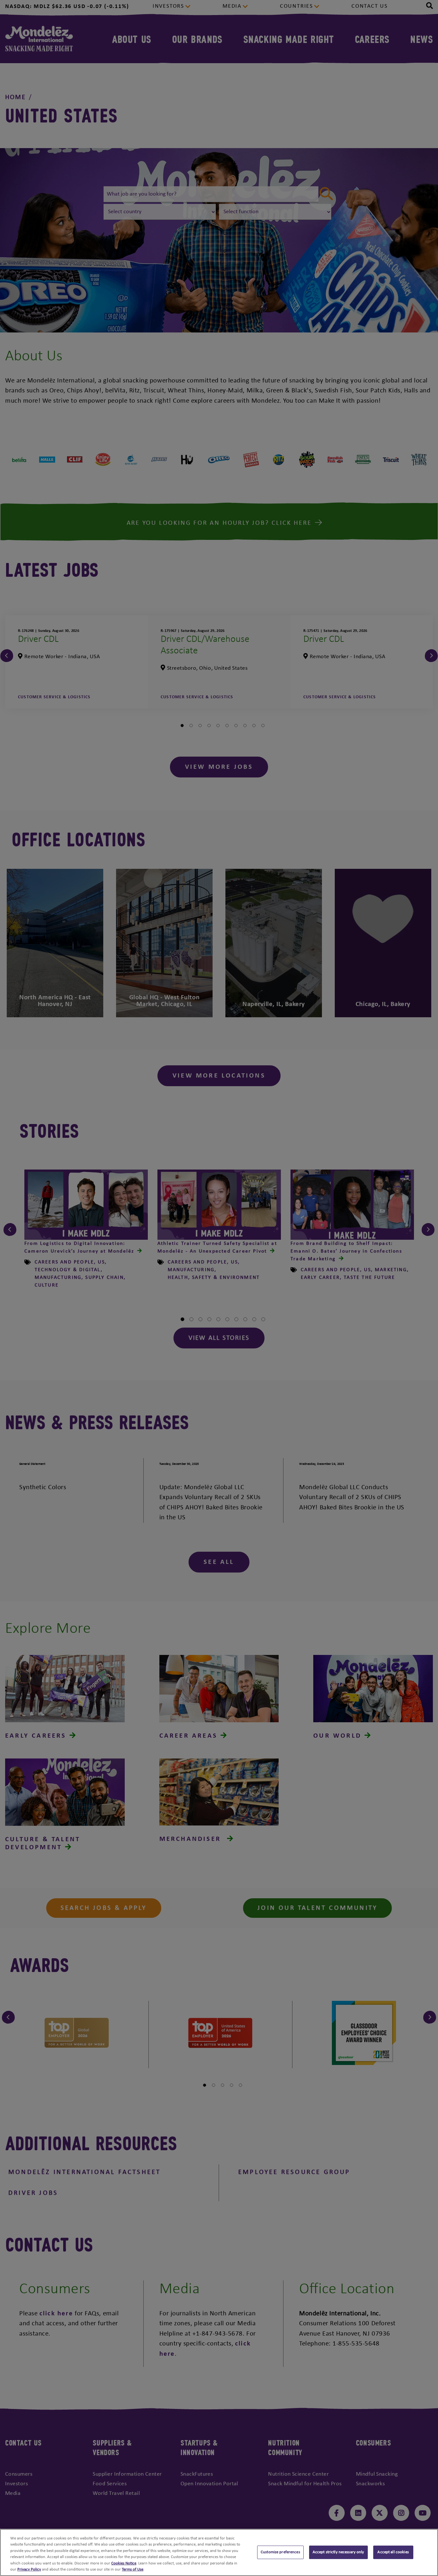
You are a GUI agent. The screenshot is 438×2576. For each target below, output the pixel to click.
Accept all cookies (393, 2552)
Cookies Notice (124, 2563)
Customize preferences (280, 2552)
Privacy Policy (29, 2569)
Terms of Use (133, 2569)
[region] (219, 2552)
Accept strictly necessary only (338, 2552)
